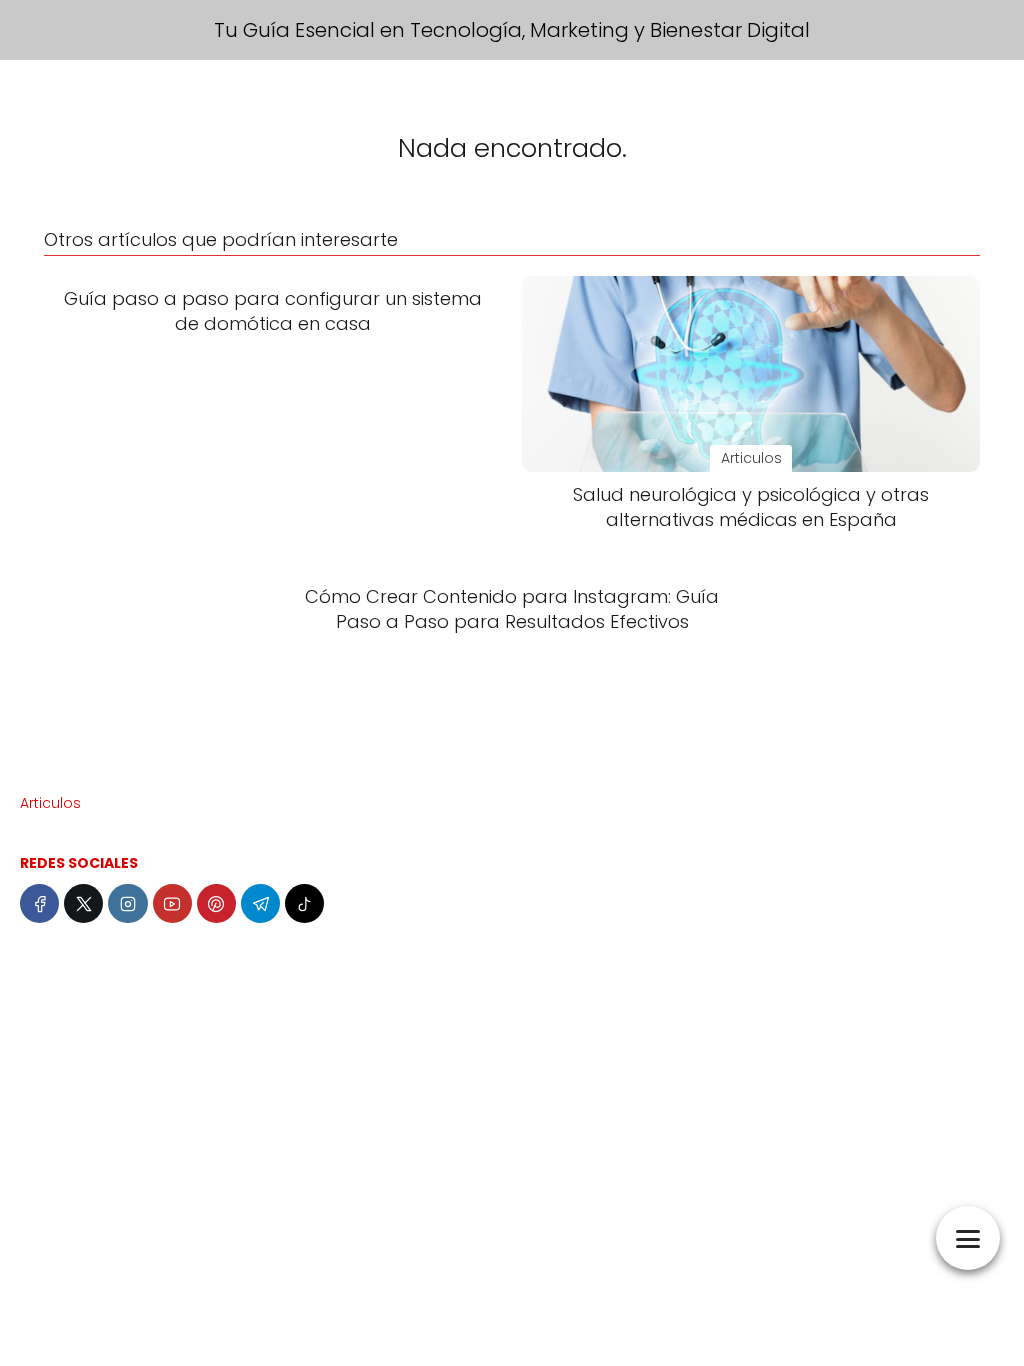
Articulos (50, 803)
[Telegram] (260, 903)
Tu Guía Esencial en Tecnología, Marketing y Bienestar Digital (512, 30)
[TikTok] (304, 903)
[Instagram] (127, 903)
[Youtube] (172, 903)
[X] (83, 903)
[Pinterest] (216, 903)
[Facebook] (39, 903)
